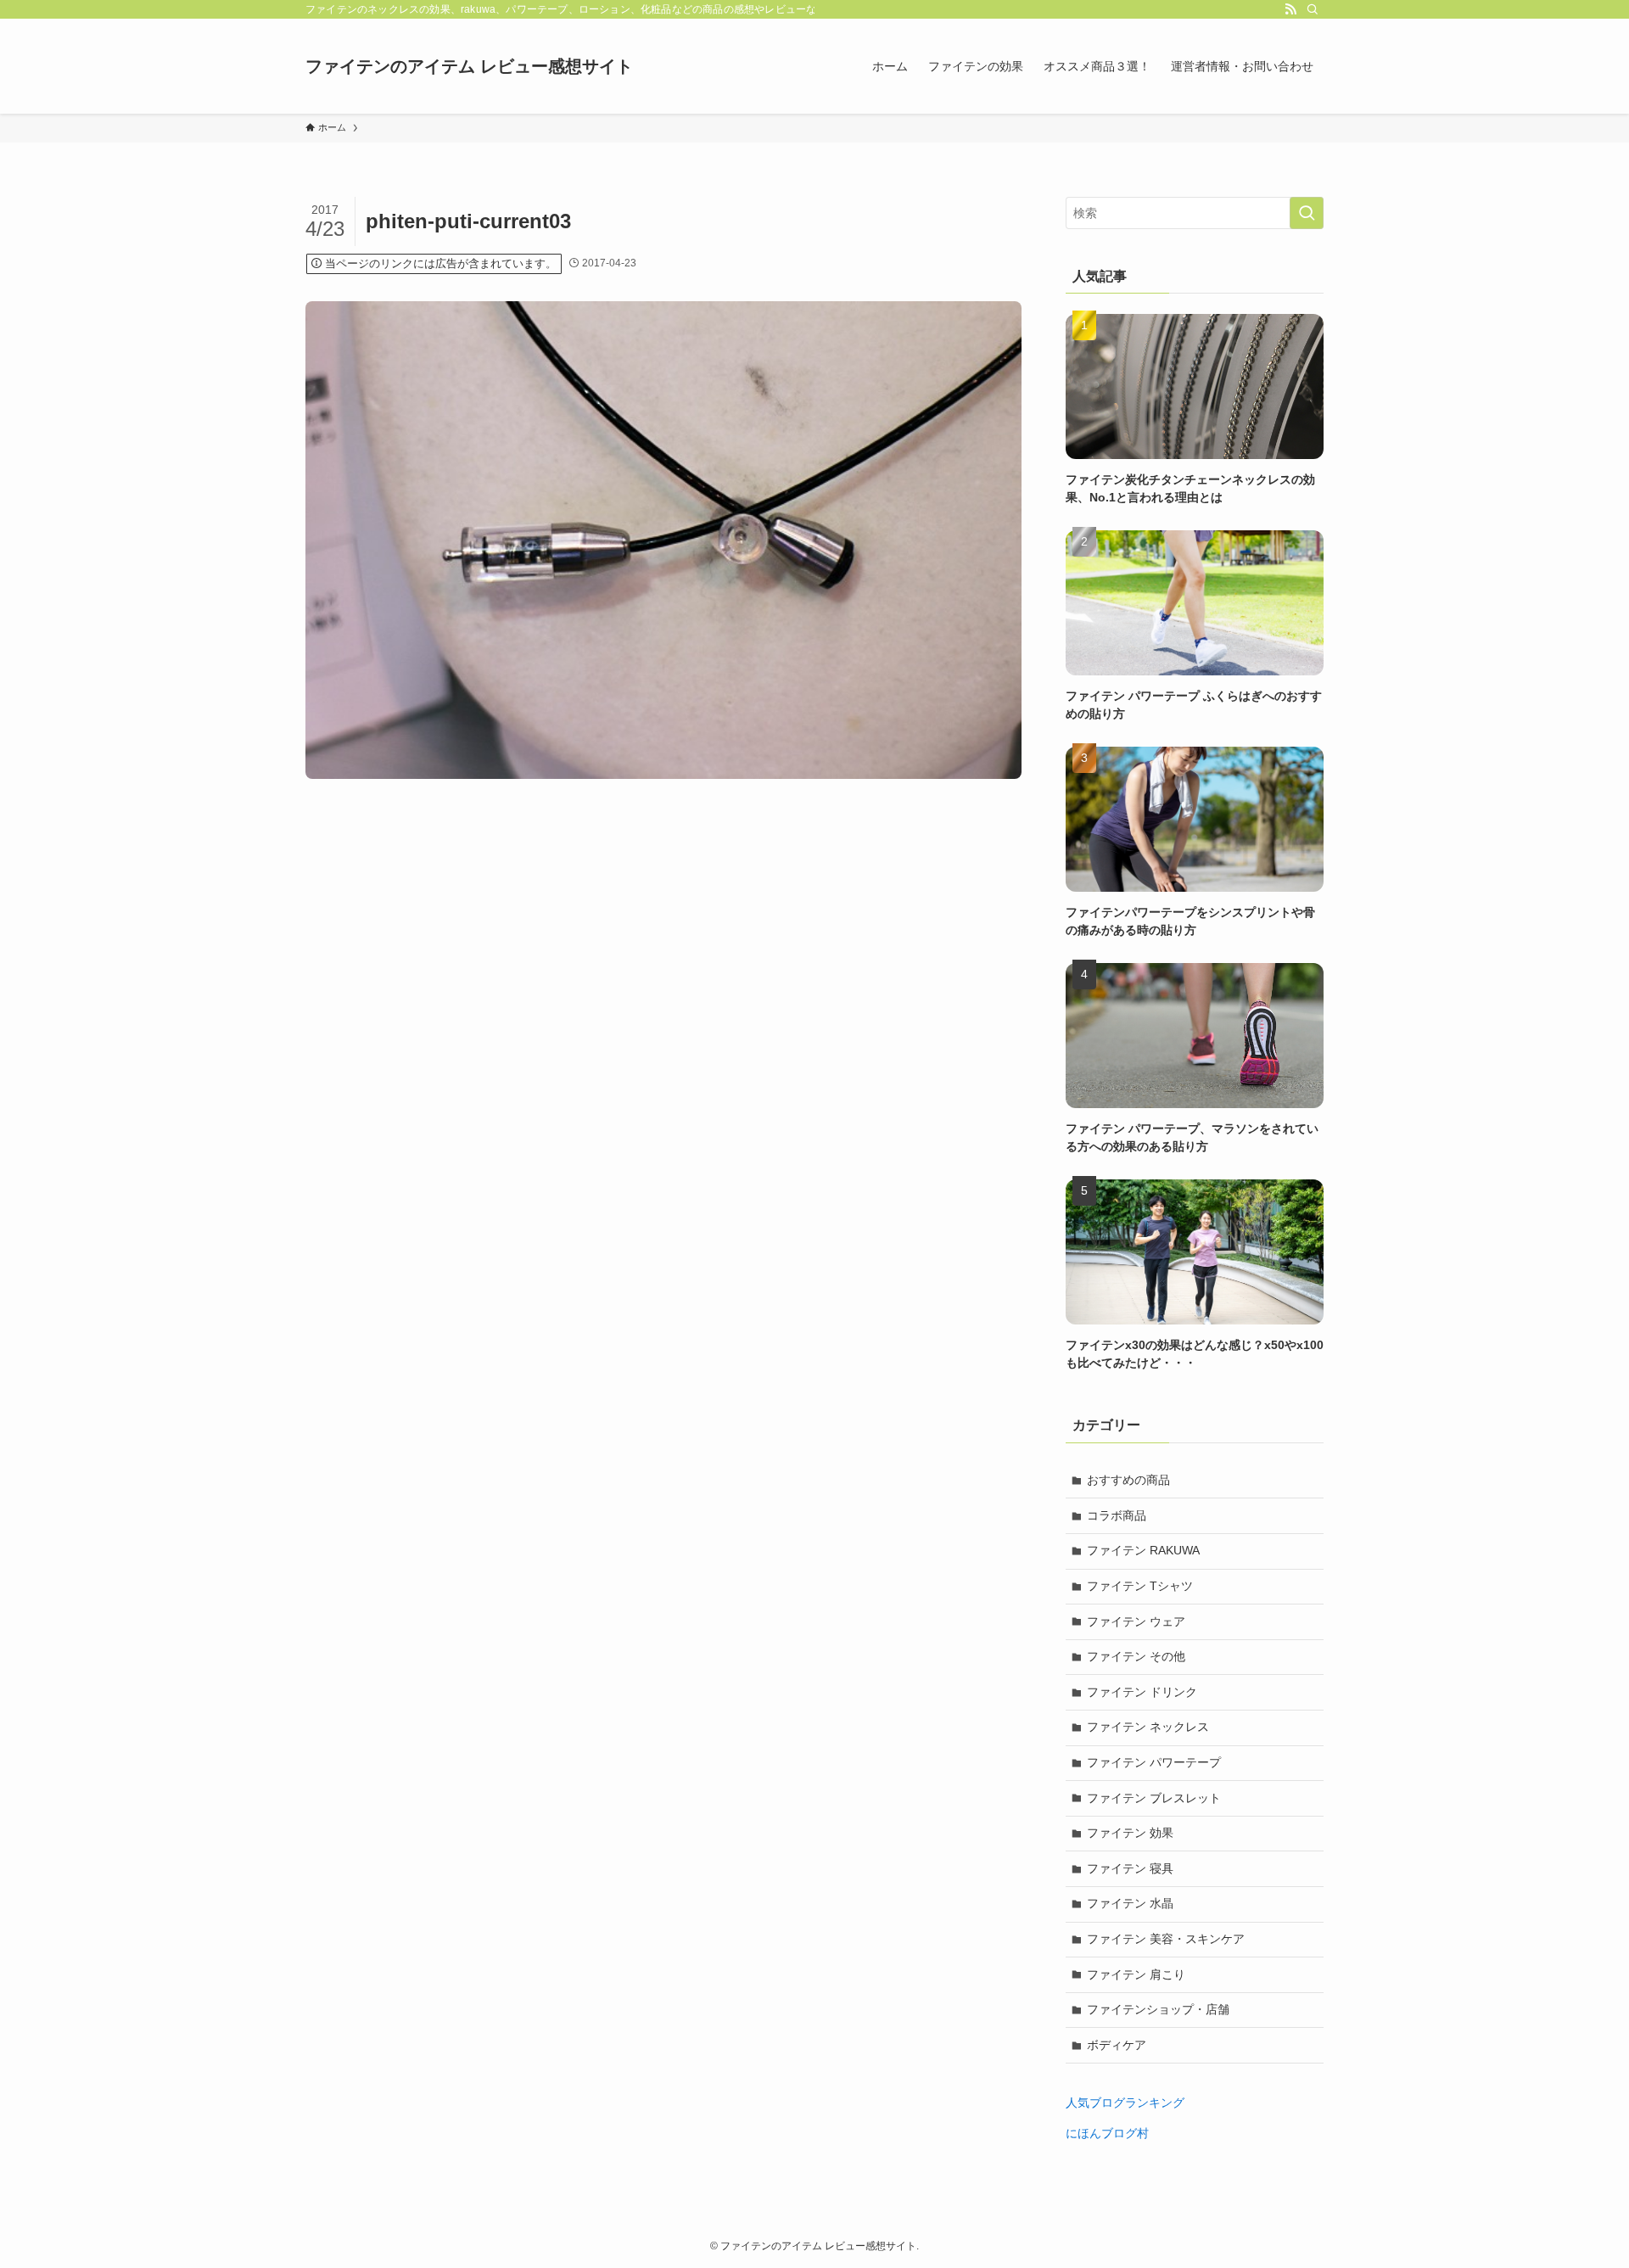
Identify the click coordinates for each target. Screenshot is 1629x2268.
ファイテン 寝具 (1130, 1868)
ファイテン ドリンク (1142, 1692)
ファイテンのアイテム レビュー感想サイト (469, 66)
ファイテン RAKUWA (1143, 1550)
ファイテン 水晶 (1130, 1903)
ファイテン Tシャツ (1140, 1586)
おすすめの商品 (1128, 1480)
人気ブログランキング (1125, 2103)
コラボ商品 (1117, 1515)
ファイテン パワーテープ (1154, 1762)
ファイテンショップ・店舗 (1158, 2009)
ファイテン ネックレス (1148, 1727)
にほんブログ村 (1107, 2133)
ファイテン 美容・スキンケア (1166, 1939)
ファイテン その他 (1136, 1656)
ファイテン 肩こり (1136, 1974)
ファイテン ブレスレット (1154, 1798)
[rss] (1290, 9)
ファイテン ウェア (1136, 1621)
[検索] (1313, 9)
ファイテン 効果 (1130, 1833)
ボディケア (1117, 2045)
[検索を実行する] (1307, 213)
